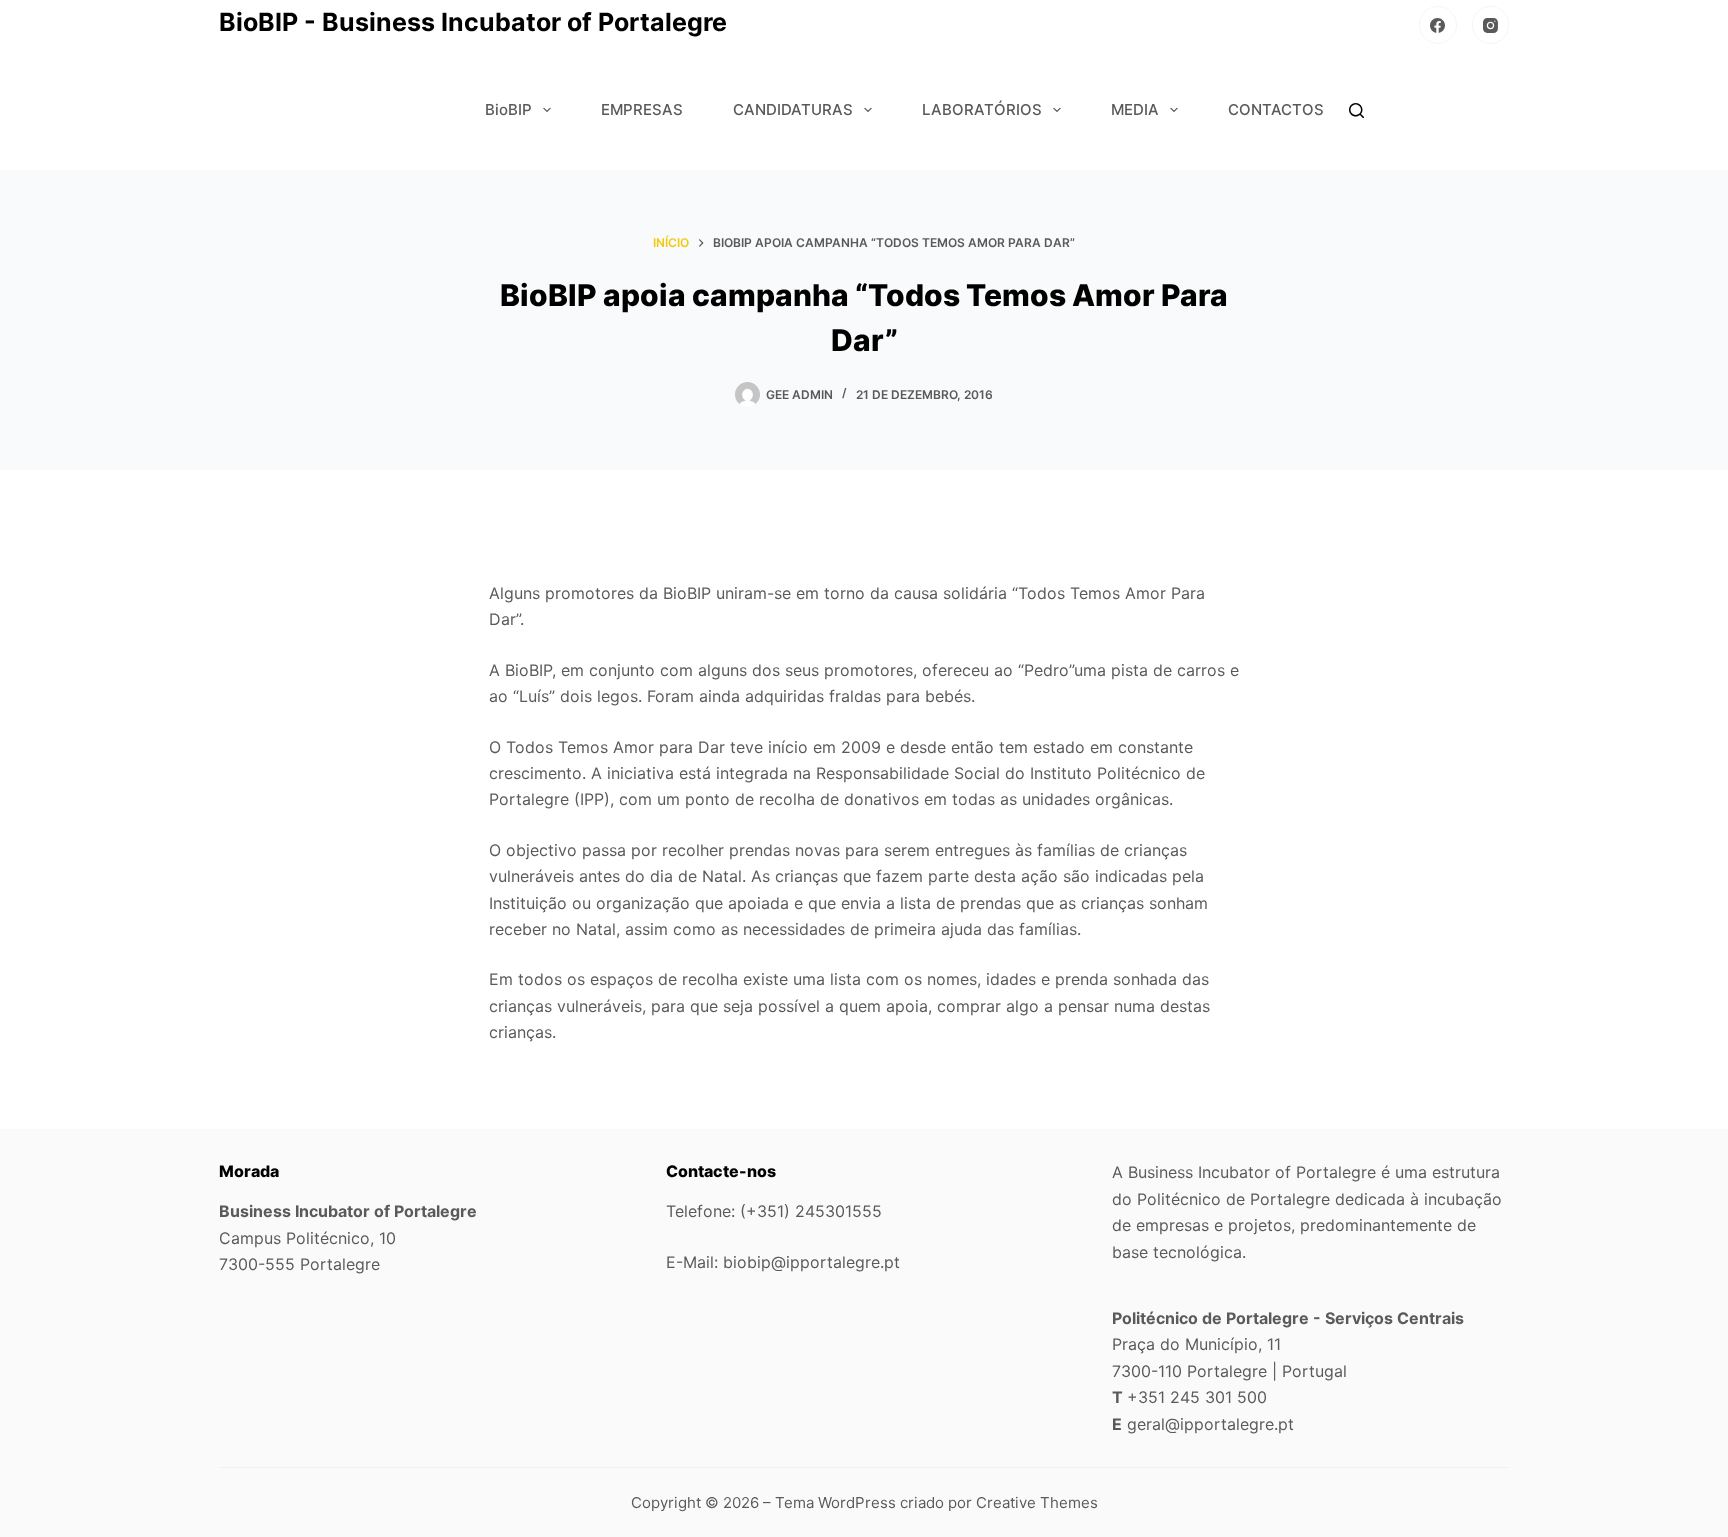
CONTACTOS (1276, 109)
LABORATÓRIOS (982, 109)
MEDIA (1135, 109)
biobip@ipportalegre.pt (811, 1262)
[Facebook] (1438, 25)
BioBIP (508, 109)
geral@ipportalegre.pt (1210, 1424)
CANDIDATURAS (793, 109)
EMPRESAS (642, 109)
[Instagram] (1491, 25)
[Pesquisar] (1356, 110)
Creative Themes (1037, 1502)
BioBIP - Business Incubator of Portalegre (473, 22)
